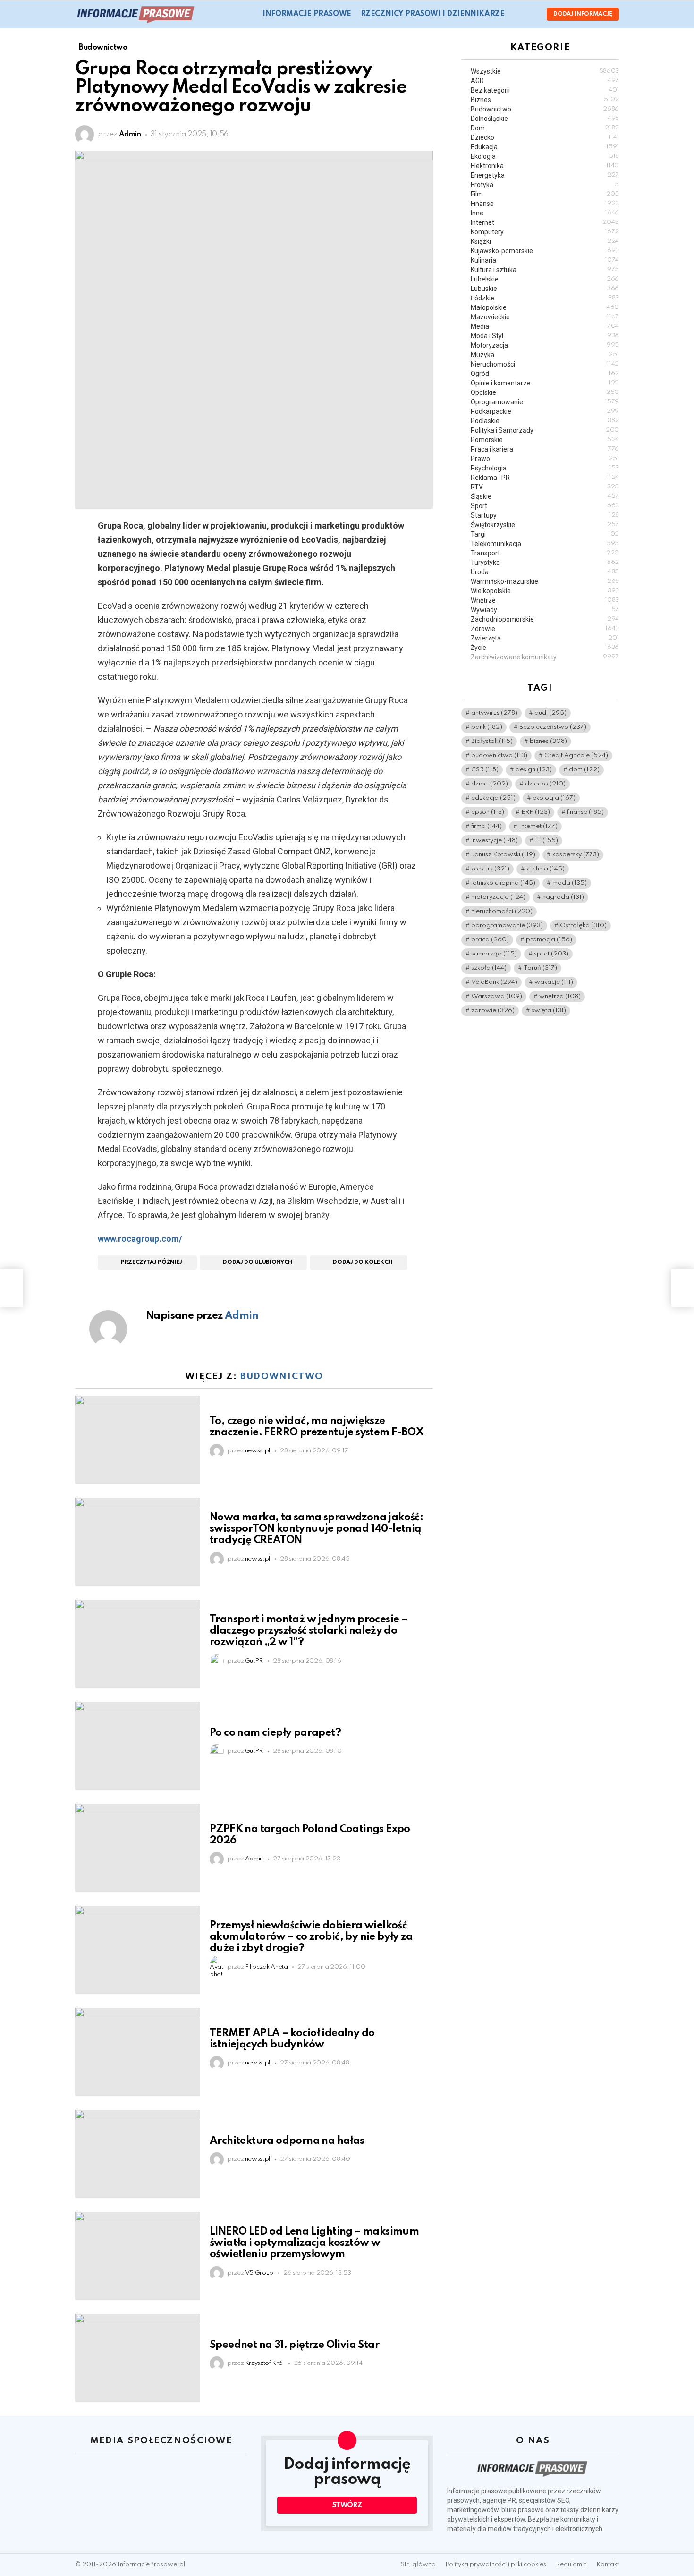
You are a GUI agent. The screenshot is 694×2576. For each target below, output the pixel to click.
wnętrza (560, 996)
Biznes (545, 100)
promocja (549, 940)
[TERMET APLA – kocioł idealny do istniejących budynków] (138, 2052)
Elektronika (545, 166)
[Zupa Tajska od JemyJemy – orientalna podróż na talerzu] (11, 1288)
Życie (545, 648)
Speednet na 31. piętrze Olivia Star (294, 2345)
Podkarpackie (545, 411)
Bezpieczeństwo (553, 727)
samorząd (494, 954)
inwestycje (495, 840)
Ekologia (545, 156)
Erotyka (545, 185)
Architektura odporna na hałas (287, 2141)
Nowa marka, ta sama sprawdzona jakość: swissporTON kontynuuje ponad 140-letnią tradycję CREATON (316, 1529)
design (534, 770)
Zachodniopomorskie (545, 619)
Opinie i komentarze (545, 383)
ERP (536, 812)
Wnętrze (545, 600)
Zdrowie (545, 629)
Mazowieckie (545, 317)
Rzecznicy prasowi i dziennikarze (433, 14)
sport (551, 954)
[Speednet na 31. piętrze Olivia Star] (138, 2358)
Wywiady (545, 610)
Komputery (545, 232)
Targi (545, 534)
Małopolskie (545, 307)
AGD (545, 81)
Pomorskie (545, 440)
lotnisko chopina (503, 883)
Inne (545, 213)
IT (546, 840)
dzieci (490, 784)
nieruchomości (502, 911)
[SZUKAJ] (517, 14)
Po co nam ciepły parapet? (275, 1733)
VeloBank (494, 982)
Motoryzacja (545, 345)
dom (584, 770)
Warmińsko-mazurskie (545, 581)
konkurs (490, 869)
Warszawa (497, 996)
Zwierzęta (545, 638)
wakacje (554, 982)
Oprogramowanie (545, 402)
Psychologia (545, 468)
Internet (545, 222)
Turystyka (545, 563)
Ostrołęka (583, 925)
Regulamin (571, 2564)
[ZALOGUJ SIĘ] (532, 14)
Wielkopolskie (545, 591)
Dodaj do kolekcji (363, 1262)
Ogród (545, 374)
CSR (485, 770)
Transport (545, 553)
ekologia (554, 798)
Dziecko (545, 137)
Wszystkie (545, 71)
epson (488, 812)
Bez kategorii (545, 90)
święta (549, 1011)
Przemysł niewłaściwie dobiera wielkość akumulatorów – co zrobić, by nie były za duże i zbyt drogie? (311, 1937)
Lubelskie (545, 279)
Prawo (545, 459)
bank (487, 727)
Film (545, 194)
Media (545, 326)
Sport (545, 506)
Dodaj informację (583, 14)
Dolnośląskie (545, 119)
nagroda (563, 897)
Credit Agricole (576, 755)
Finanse (545, 204)
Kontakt (608, 2564)
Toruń (540, 968)
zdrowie (493, 1011)
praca (490, 940)
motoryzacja (498, 897)
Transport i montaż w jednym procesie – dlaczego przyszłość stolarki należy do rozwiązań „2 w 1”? (309, 1631)
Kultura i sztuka (545, 270)
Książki (545, 241)
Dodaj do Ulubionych (258, 1262)
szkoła (489, 968)
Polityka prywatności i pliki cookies (496, 2564)
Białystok (492, 741)
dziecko (545, 784)
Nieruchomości (545, 364)
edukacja (493, 798)
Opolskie (545, 392)
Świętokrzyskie (545, 525)
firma (487, 826)
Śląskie (545, 496)
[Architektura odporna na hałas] (138, 2154)
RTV (545, 487)
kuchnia (546, 869)
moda (570, 883)
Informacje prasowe (307, 14)
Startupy (545, 515)
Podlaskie (545, 421)
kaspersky (576, 855)
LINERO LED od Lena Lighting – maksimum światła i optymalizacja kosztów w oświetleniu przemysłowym (314, 2243)
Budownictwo (282, 1377)
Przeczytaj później (152, 1262)
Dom (545, 128)
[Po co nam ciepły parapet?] (138, 1746)
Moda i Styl (545, 336)
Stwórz (347, 2505)
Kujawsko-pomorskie (545, 251)
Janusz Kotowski (503, 855)
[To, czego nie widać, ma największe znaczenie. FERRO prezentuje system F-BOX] (138, 1440)
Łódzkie (545, 298)
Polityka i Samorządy (545, 430)
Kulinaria (545, 260)
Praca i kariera (545, 449)
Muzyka (545, 355)
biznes (548, 741)
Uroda (545, 572)
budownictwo (499, 755)
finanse (585, 812)
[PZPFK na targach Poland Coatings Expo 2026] (138, 1848)
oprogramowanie (507, 925)
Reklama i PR (545, 478)
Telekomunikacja (545, 544)
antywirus (494, 713)
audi (550, 713)
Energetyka (545, 175)
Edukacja (545, 147)
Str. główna (418, 2564)
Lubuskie (545, 289)
